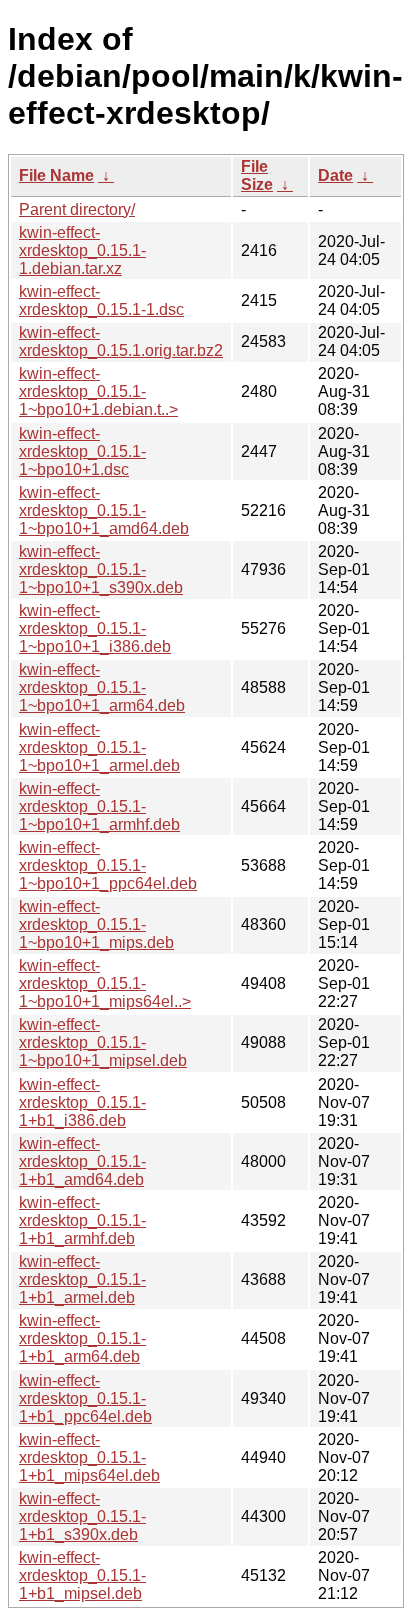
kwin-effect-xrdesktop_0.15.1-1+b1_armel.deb (82, 1279)
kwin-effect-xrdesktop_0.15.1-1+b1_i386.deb (82, 1102)
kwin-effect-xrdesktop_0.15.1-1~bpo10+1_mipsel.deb (103, 1042)
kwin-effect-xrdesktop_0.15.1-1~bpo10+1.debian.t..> (98, 391)
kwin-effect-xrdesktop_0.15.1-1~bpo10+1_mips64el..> (105, 983)
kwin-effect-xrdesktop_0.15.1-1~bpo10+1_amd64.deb (104, 510)
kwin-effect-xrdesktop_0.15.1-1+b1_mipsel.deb (82, 1575)
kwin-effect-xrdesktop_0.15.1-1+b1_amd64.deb (82, 1161)
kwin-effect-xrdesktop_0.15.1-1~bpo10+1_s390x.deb (101, 569)
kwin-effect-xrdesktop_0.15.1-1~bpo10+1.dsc (82, 451)
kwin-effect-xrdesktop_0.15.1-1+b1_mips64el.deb (89, 1457)
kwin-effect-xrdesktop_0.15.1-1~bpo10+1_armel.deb (99, 747)
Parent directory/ (77, 209)
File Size (257, 175)
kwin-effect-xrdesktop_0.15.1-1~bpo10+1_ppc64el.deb (108, 865)
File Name (56, 175)
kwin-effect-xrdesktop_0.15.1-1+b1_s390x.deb (82, 1516)
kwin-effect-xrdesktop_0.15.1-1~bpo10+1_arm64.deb (102, 687)
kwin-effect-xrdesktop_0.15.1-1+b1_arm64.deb (82, 1338)
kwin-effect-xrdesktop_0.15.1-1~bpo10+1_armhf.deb (99, 806)
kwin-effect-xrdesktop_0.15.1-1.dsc (101, 300)
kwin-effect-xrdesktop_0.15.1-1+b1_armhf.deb (82, 1220)
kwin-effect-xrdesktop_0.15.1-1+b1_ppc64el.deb (85, 1398)
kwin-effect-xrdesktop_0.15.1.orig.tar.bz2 (121, 341)
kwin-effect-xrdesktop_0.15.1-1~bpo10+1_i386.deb (95, 628)
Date (335, 175)
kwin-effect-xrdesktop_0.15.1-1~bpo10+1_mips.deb (96, 924)
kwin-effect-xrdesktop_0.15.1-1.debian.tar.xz (82, 250)
